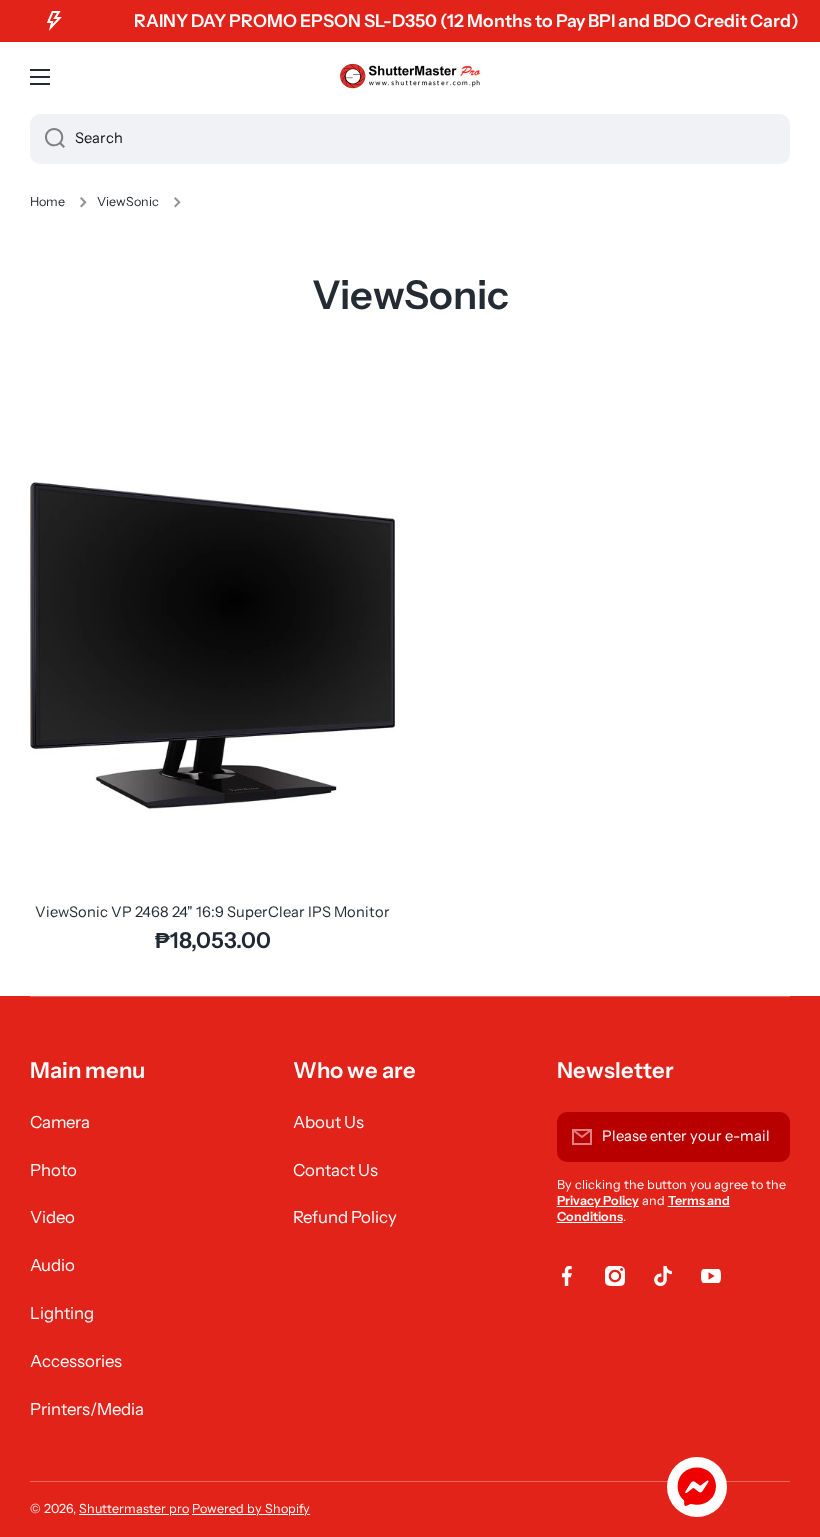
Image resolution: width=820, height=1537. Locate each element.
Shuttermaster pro (134, 1508)
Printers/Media (87, 1409)
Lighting (62, 1313)
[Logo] (410, 77)
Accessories (76, 1361)
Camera (60, 1122)
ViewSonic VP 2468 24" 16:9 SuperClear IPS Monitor (212, 912)
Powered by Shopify (251, 1508)
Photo (53, 1170)
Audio (52, 1265)
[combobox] (410, 139)
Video (52, 1217)
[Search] (47, 139)
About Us (328, 1122)
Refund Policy (345, 1217)
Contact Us (335, 1170)
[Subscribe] (765, 1137)
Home (47, 201)
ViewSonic (128, 201)
